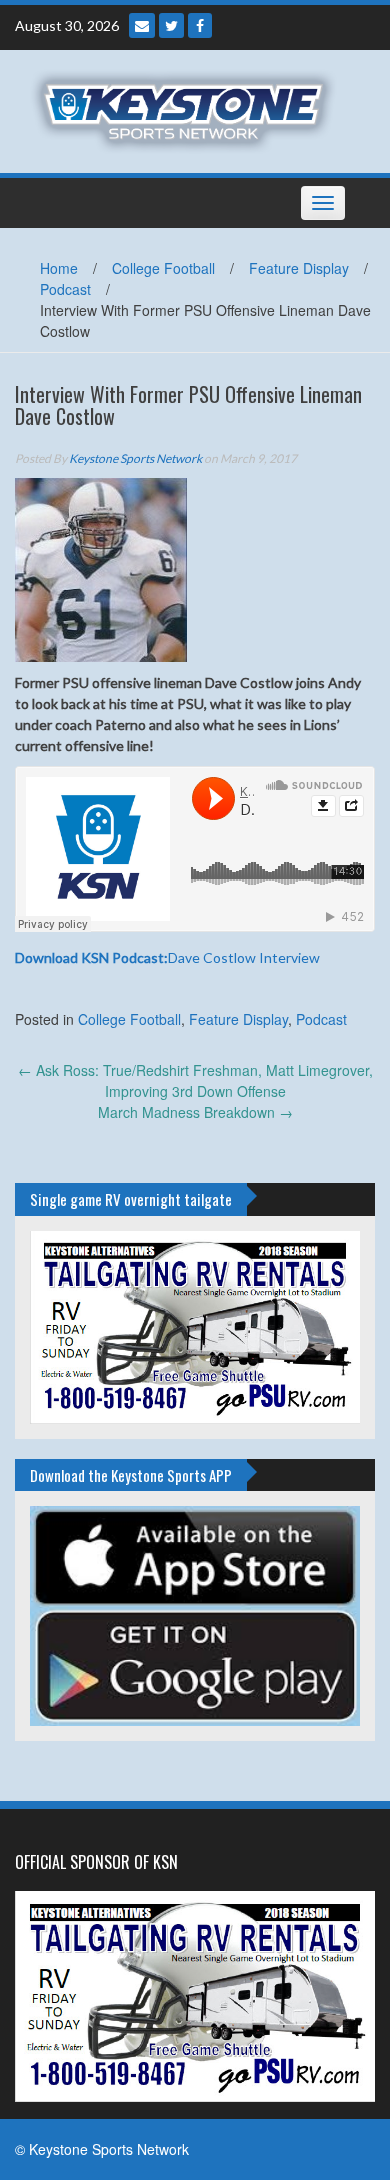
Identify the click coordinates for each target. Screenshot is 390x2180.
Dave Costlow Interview (167, 957)
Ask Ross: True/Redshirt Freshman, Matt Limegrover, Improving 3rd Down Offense (195, 1080)
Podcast (65, 289)
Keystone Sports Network (135, 458)
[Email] (142, 25)
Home (59, 268)
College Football (163, 268)
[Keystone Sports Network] (187, 109)
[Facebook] (200, 25)
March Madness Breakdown (195, 1112)
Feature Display (299, 268)
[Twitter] (171, 25)
